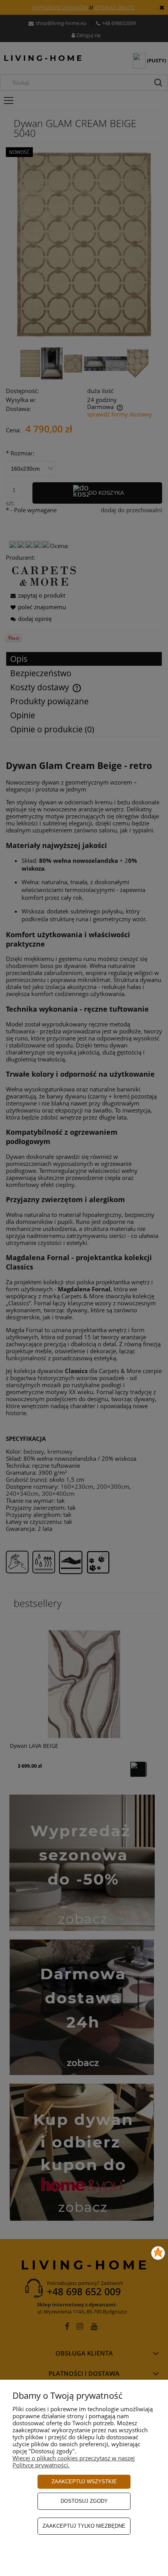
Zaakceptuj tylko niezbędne (84, 2526)
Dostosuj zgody (84, 2501)
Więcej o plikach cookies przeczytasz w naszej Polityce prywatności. (74, 2461)
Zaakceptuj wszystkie (84, 2482)
